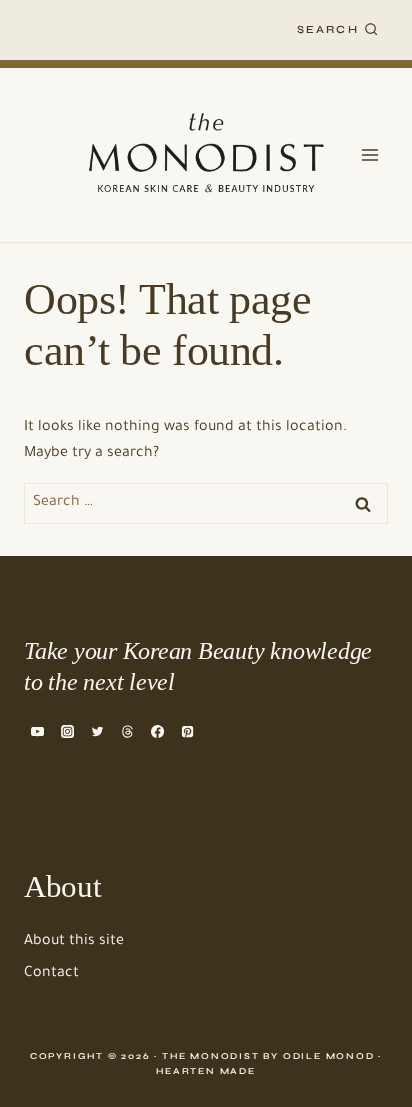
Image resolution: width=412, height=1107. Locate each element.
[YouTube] (37, 731)
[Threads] (127, 731)
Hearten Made (206, 1071)
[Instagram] (67, 731)
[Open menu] (369, 154)
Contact (51, 974)
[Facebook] (158, 731)
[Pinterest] (188, 731)
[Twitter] (97, 731)
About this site (74, 942)
